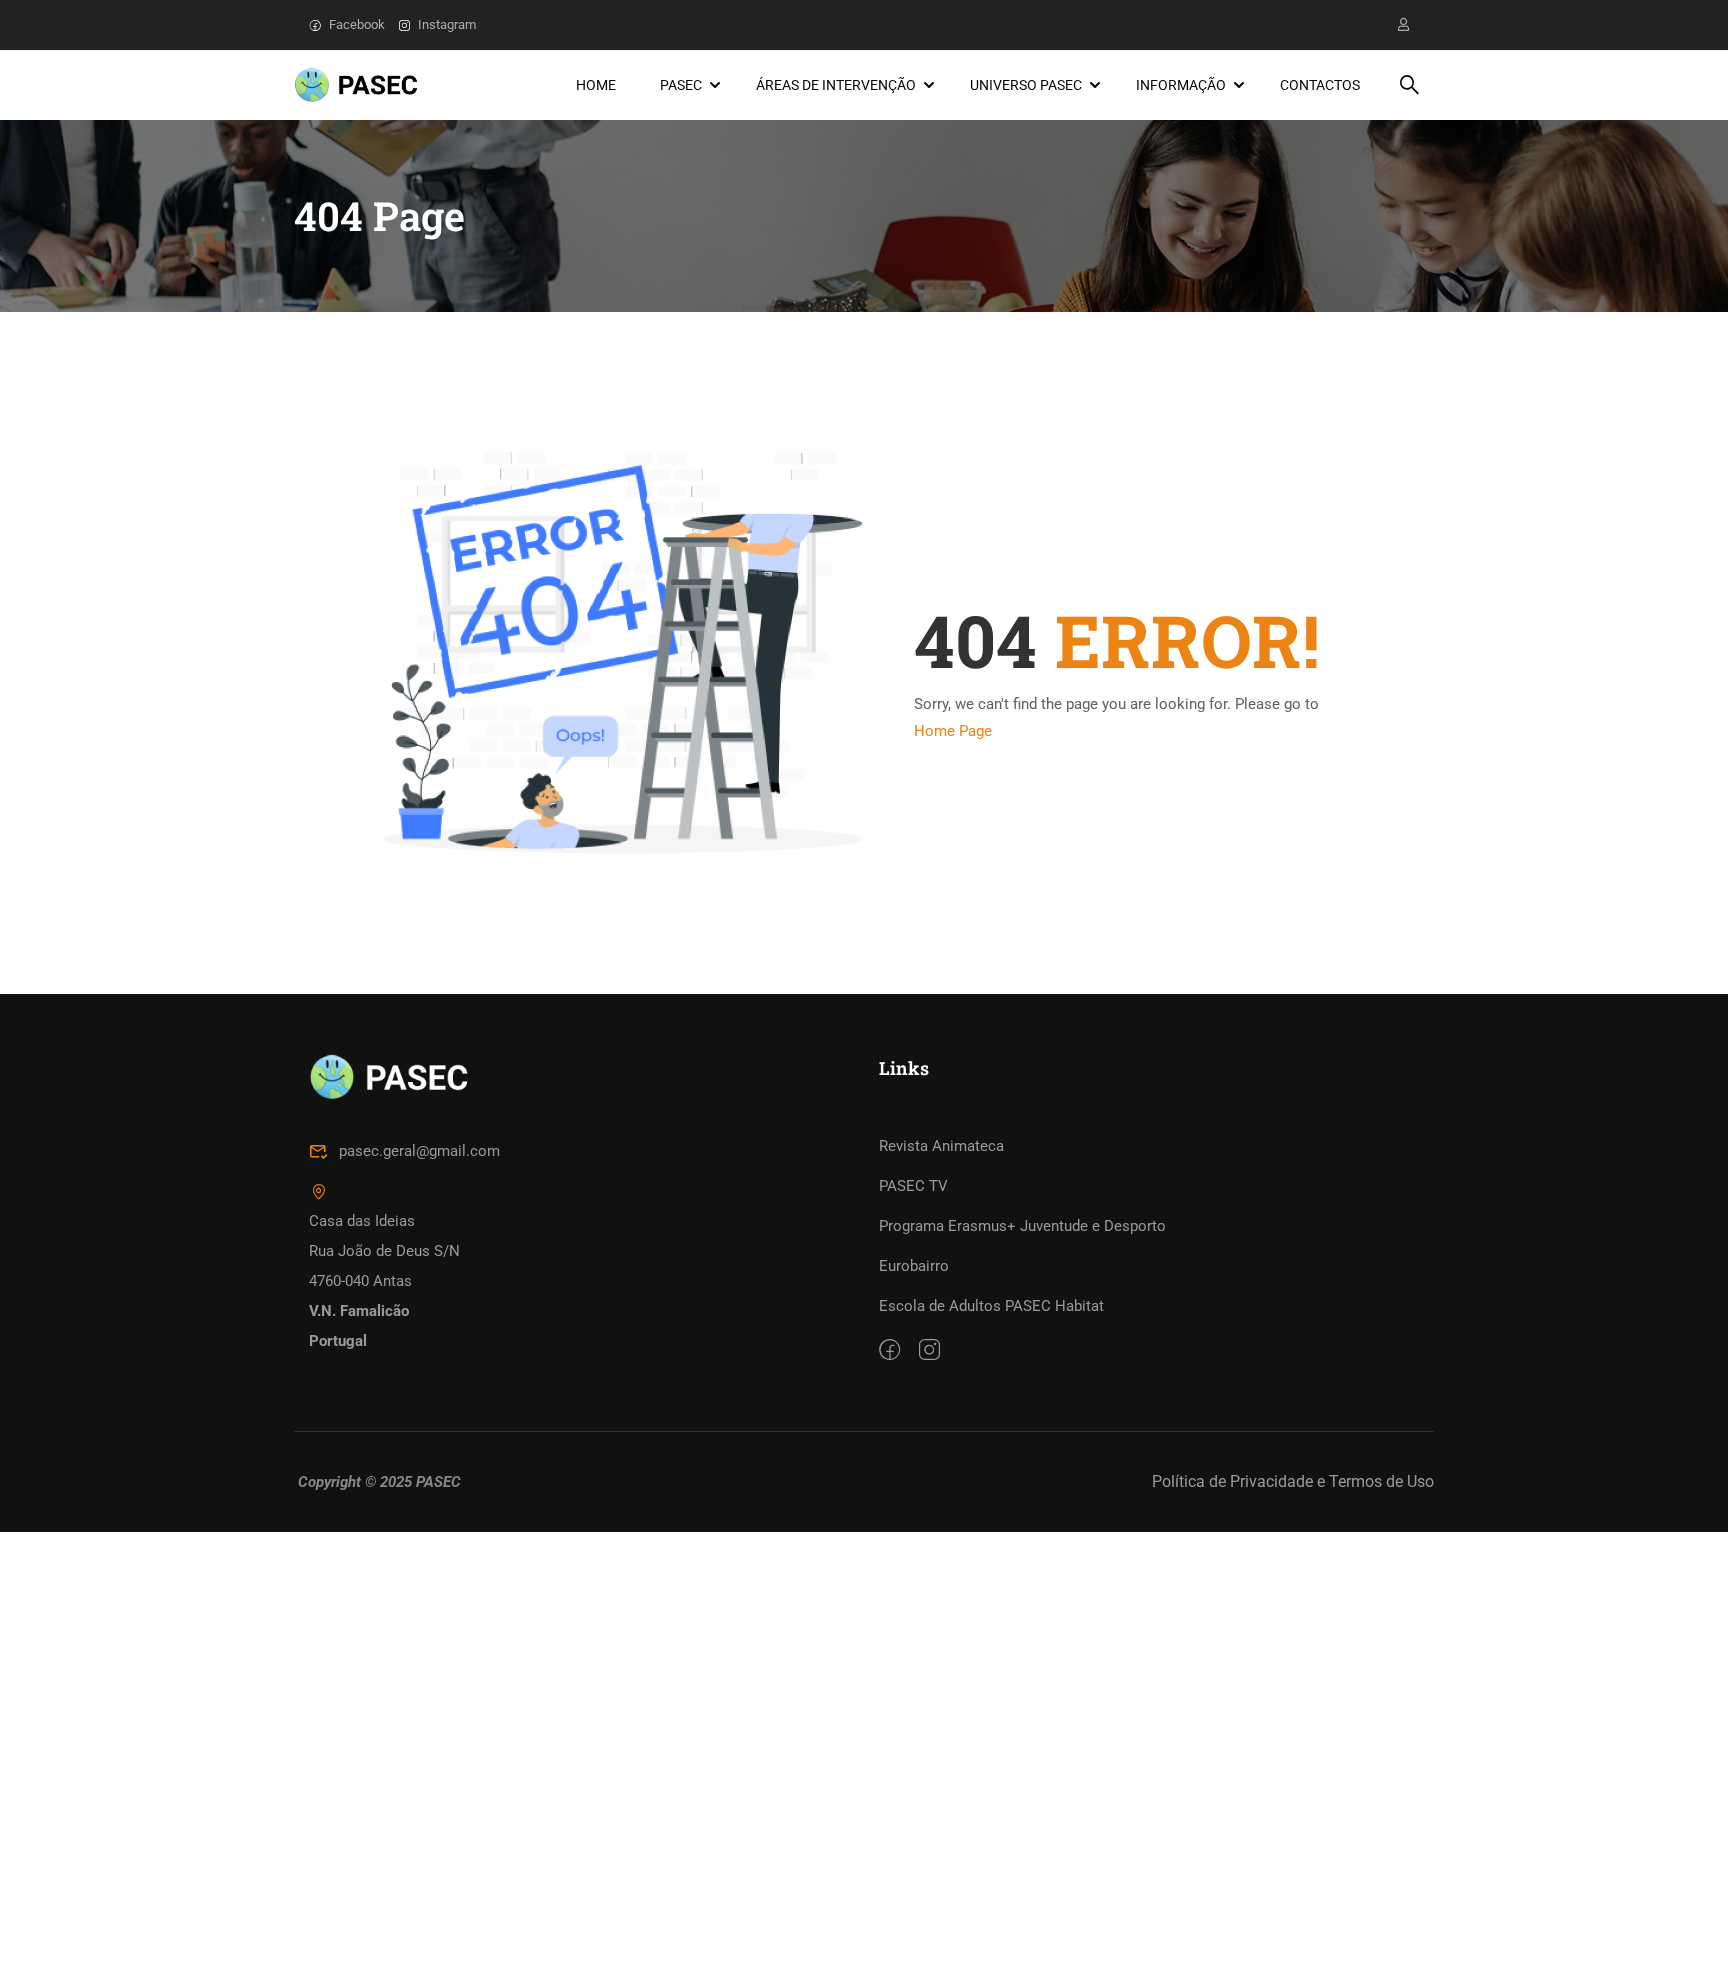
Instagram (447, 24)
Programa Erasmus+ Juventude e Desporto (1022, 1226)
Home (596, 85)
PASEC (681, 85)
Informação (1181, 85)
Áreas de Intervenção (836, 85)
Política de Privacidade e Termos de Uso (1293, 1481)
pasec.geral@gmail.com (419, 1151)
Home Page (953, 731)
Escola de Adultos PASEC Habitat (991, 1306)
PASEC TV (913, 1186)
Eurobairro (914, 1266)
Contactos (1320, 85)
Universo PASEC (1026, 85)
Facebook (357, 24)
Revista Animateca (941, 1146)
